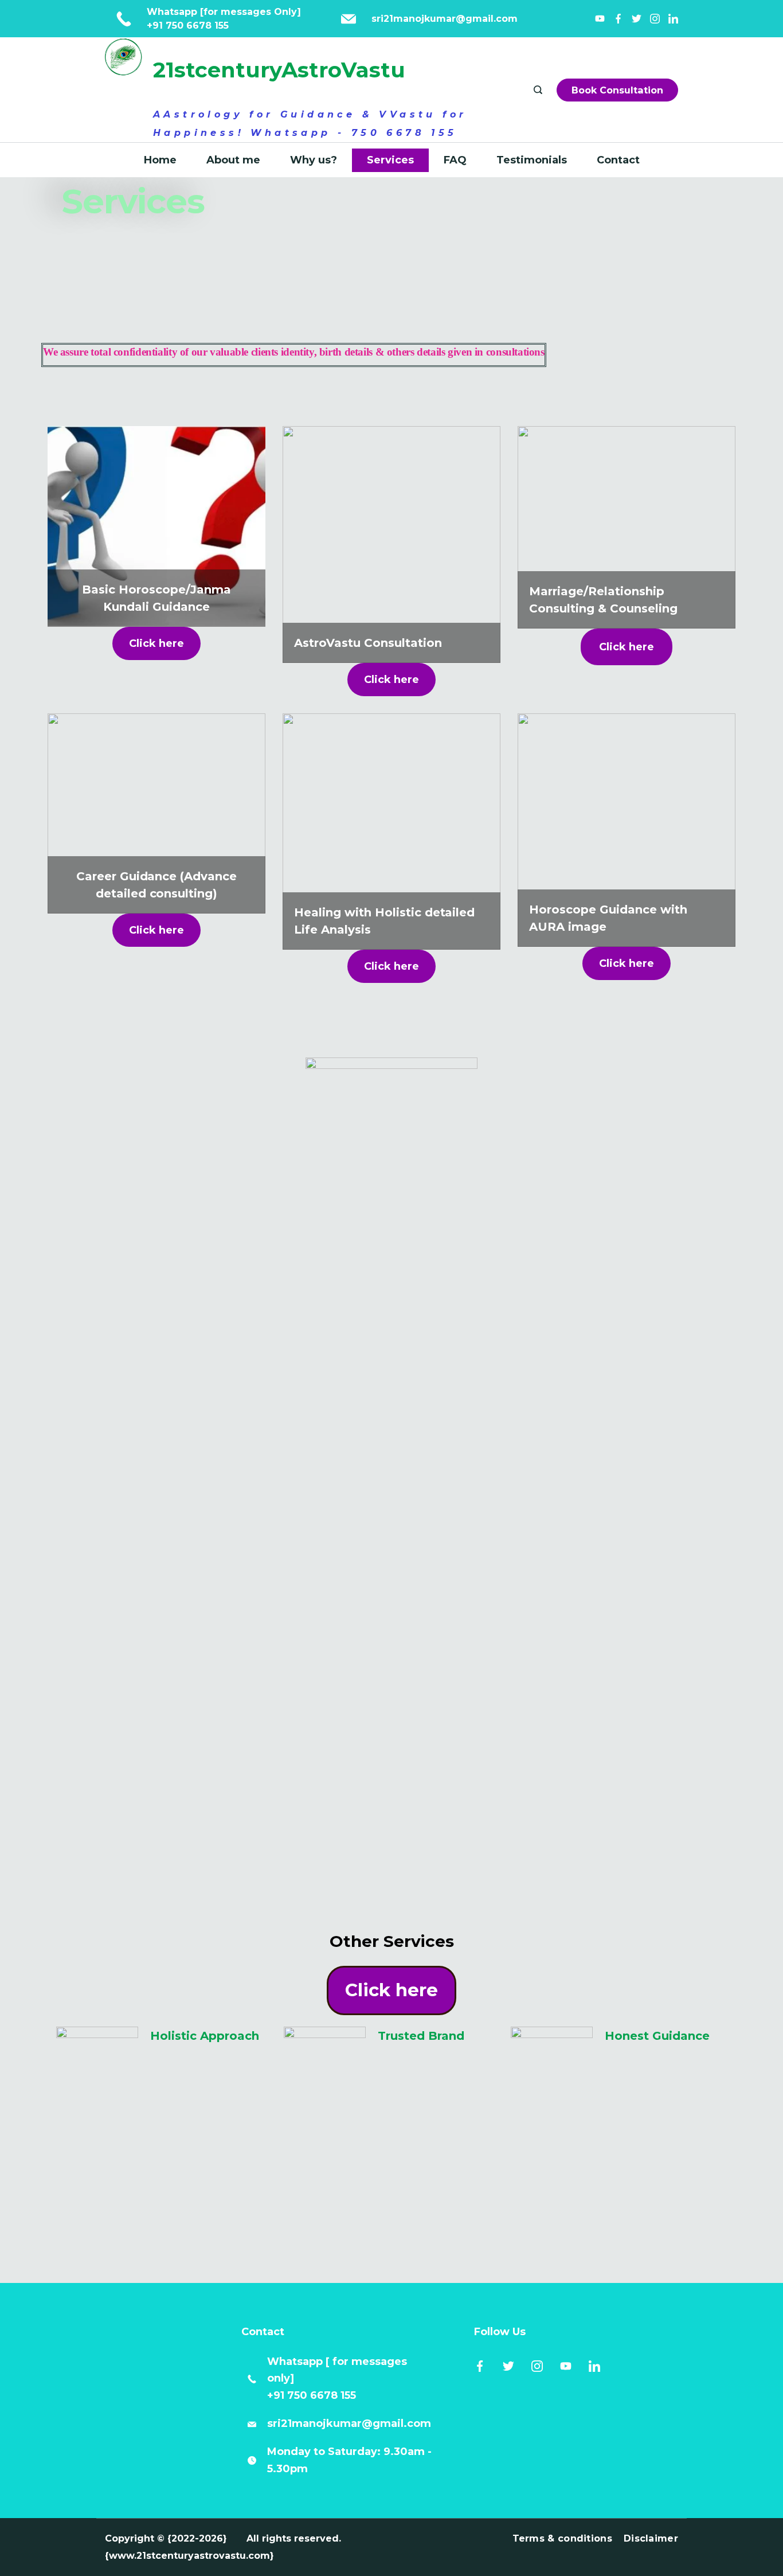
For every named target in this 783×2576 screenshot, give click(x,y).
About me (233, 160)
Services (390, 160)
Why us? (314, 160)
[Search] (539, 90)
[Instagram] (655, 19)
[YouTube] (600, 19)
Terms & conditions (562, 2538)
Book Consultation (617, 90)
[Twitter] (637, 19)
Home (160, 160)
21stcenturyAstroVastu (279, 70)
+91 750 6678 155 (188, 26)
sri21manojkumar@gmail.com (349, 2423)
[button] (156, 643)
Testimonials (532, 160)
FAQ (455, 160)
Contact (618, 160)
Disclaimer (651, 2538)
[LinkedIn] (673, 19)
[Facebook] (618, 19)
